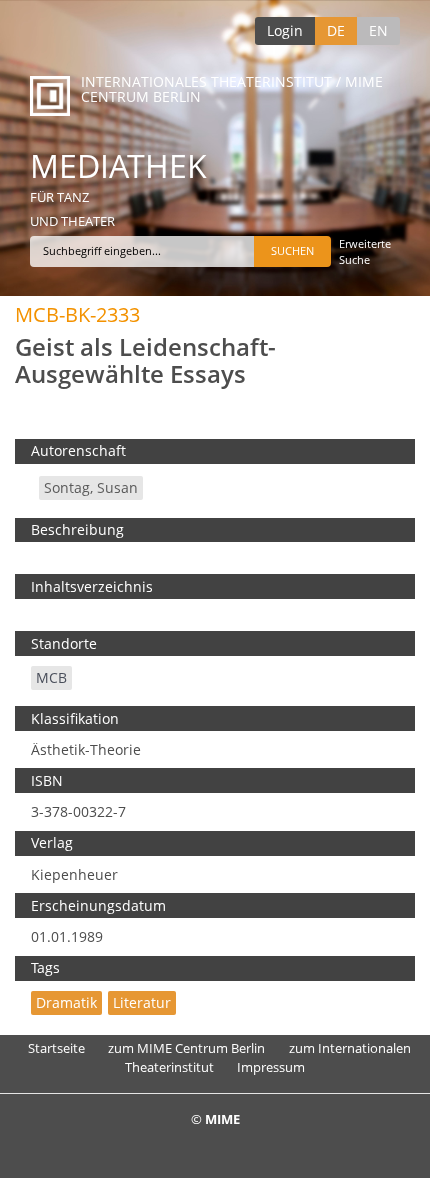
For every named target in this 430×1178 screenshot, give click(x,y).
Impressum (271, 1067)
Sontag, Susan (91, 487)
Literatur (142, 1002)
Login (285, 30)
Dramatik (66, 1002)
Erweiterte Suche (365, 251)
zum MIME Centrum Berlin (186, 1048)
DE (336, 30)
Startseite (56, 1048)
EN (378, 30)
